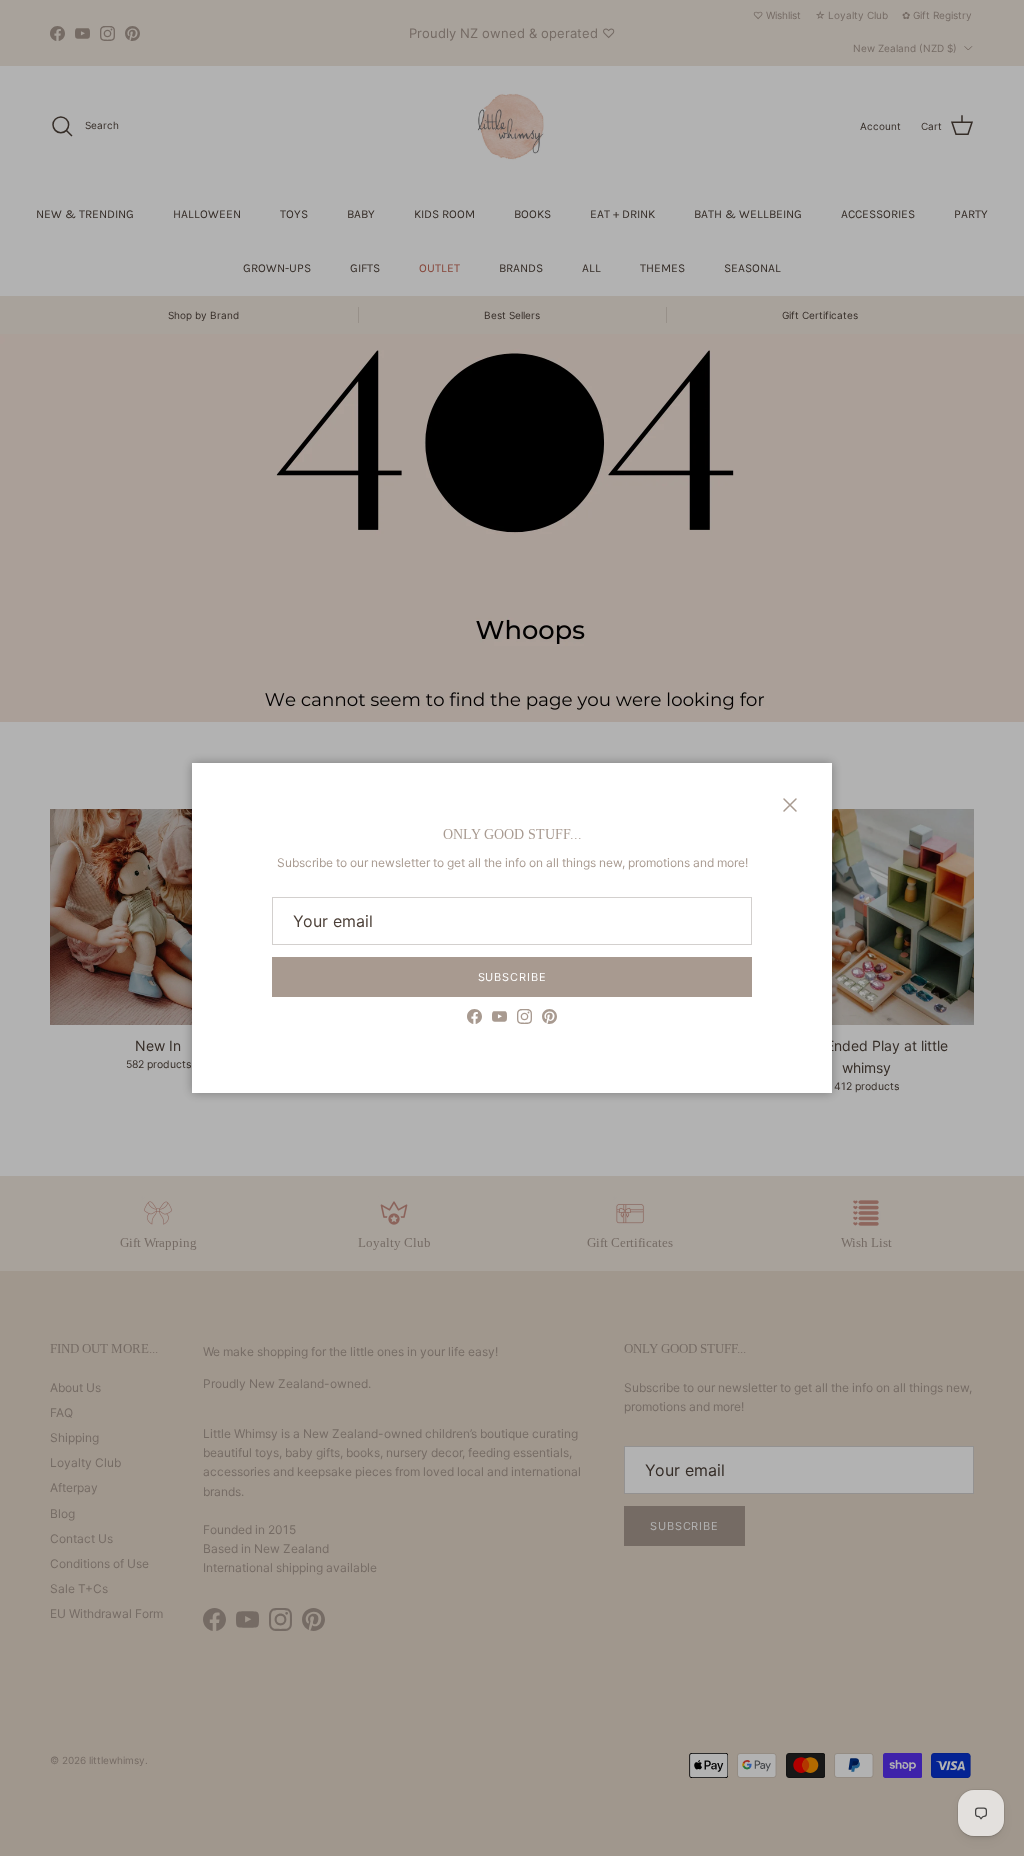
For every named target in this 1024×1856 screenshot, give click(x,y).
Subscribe (512, 977)
